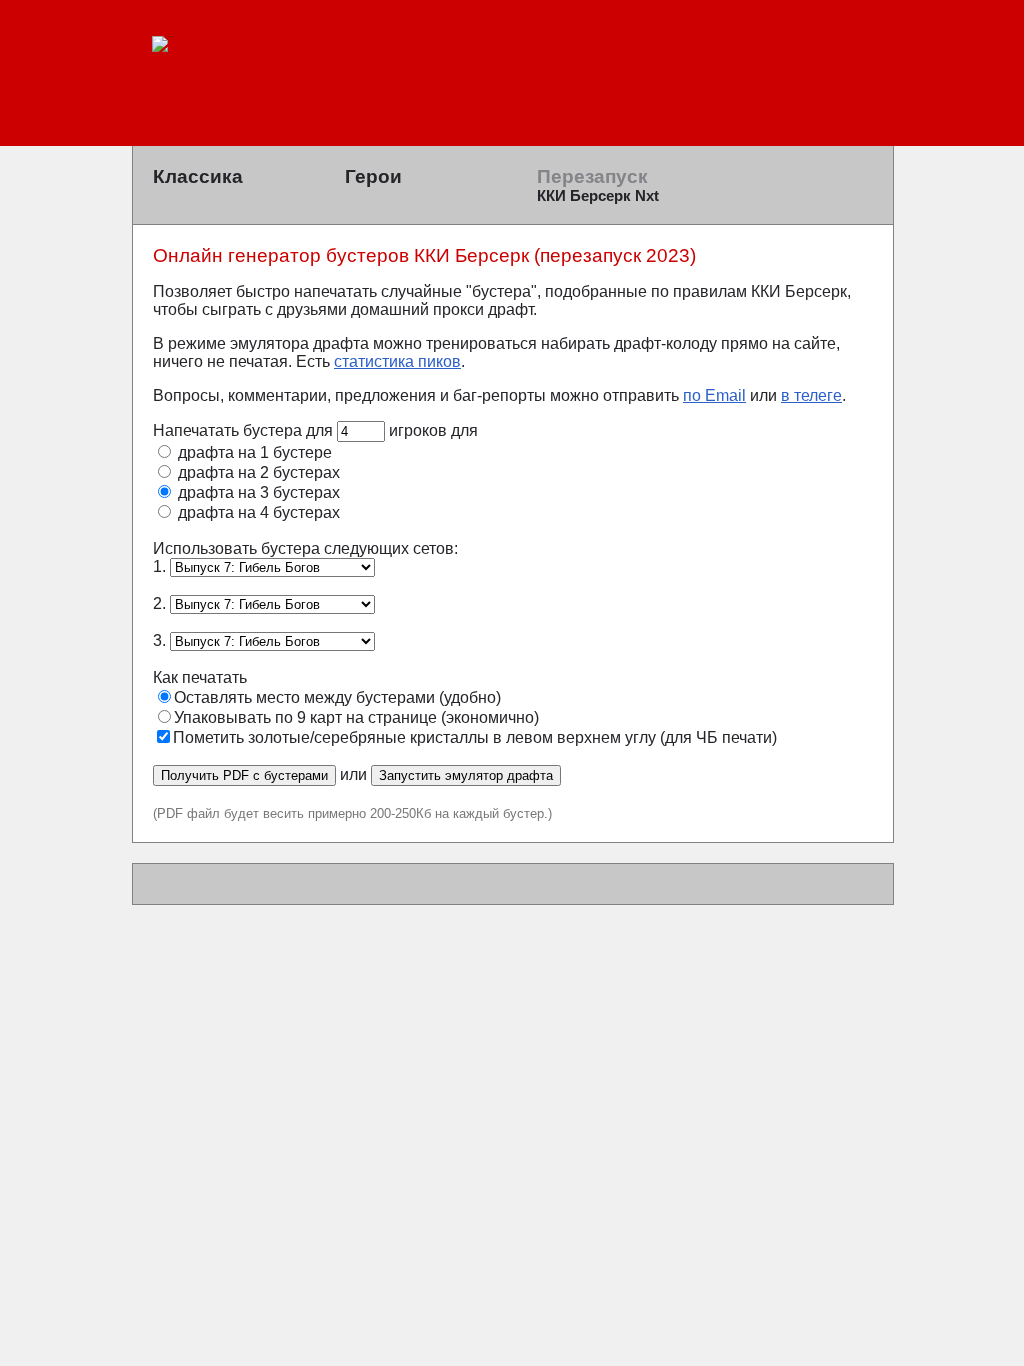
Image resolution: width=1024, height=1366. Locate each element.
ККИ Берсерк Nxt (598, 196)
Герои (373, 176)
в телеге (811, 395)
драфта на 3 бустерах (257, 492)
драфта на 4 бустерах (257, 512)
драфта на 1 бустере (253, 452)
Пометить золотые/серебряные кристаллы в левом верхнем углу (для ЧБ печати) (475, 737)
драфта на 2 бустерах (257, 472)
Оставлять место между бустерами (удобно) (337, 697)
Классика (198, 176)
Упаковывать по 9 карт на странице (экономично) (356, 717)
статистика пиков (397, 361)
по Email (714, 395)
